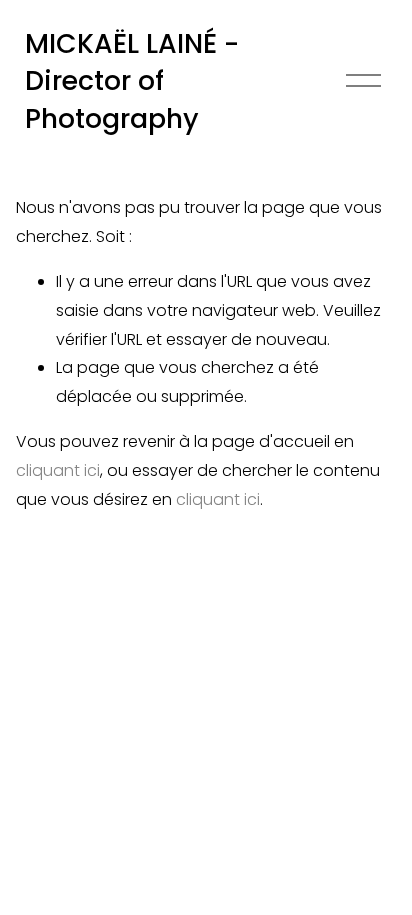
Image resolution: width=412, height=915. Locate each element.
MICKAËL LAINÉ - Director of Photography (132, 81)
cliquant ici (58, 470)
